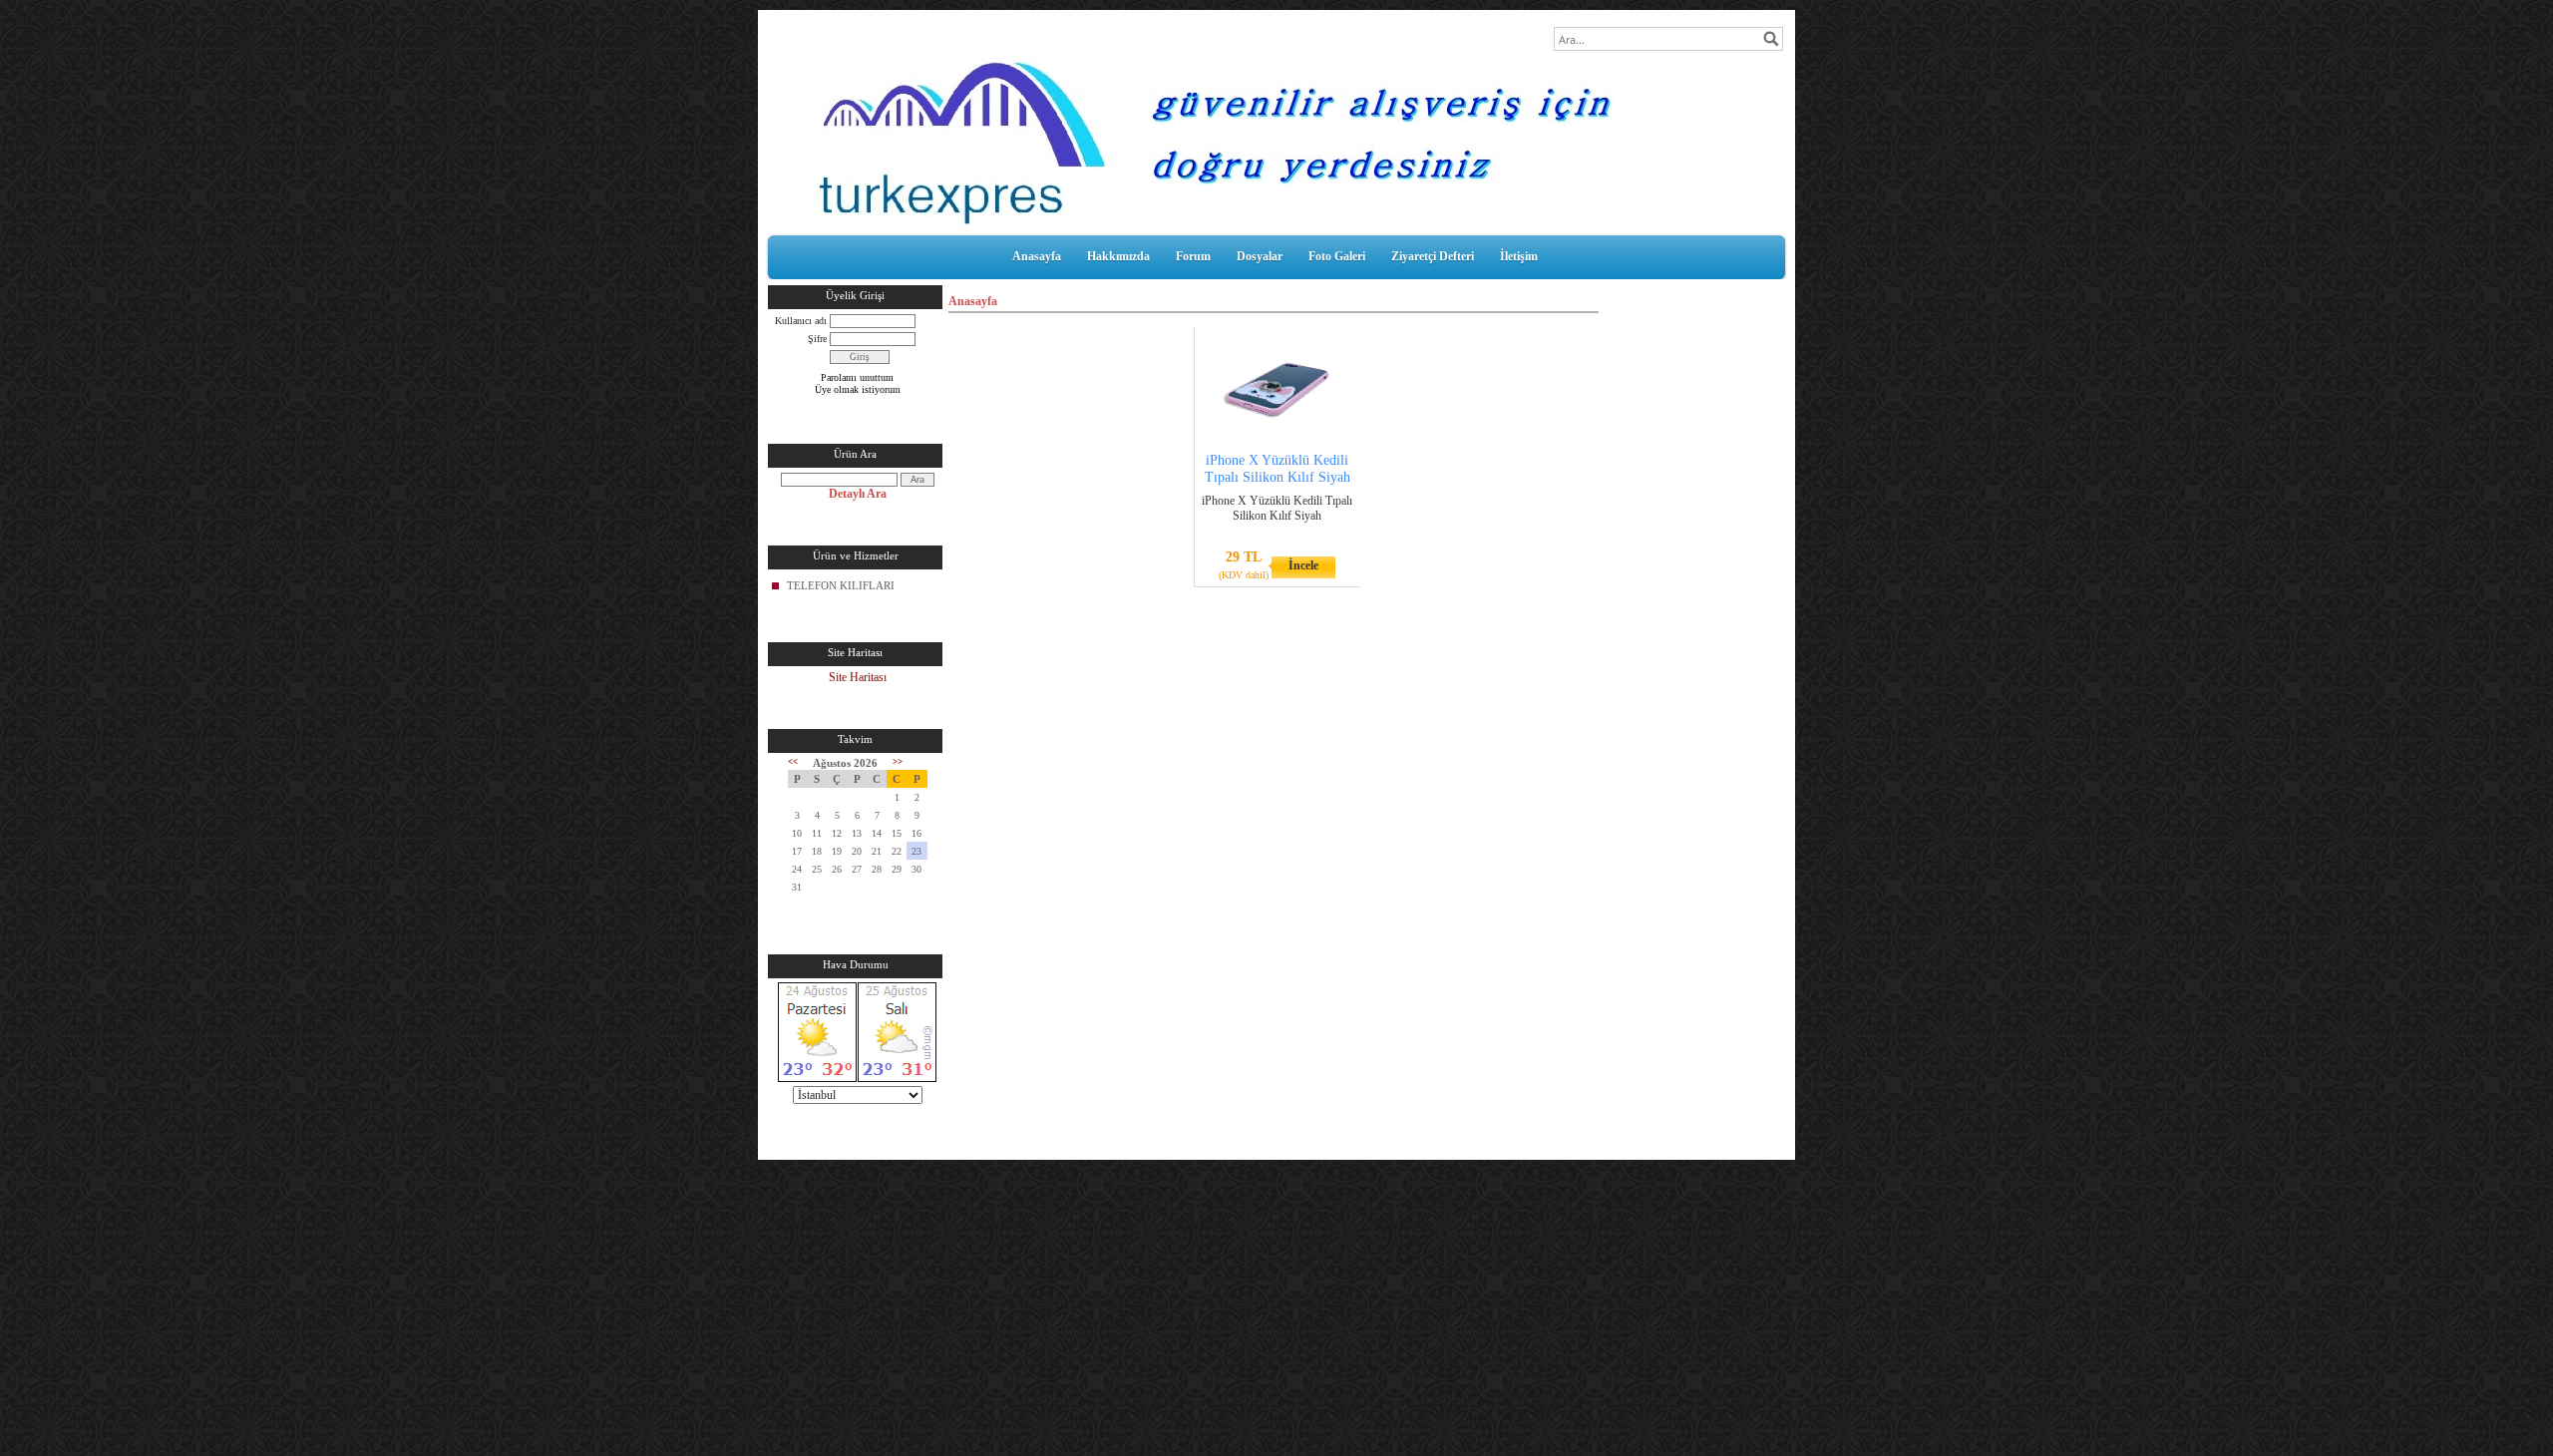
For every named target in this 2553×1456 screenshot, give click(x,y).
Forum (1193, 256)
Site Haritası (858, 677)
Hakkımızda (1118, 256)
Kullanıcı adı (801, 321)
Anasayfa (1037, 256)
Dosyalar (1260, 256)
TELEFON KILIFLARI (841, 585)
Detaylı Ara (858, 494)
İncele (1303, 565)
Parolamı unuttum (857, 377)
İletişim (1519, 256)
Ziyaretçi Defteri (1433, 256)
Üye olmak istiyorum (858, 389)
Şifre (817, 339)
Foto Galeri (1337, 256)
